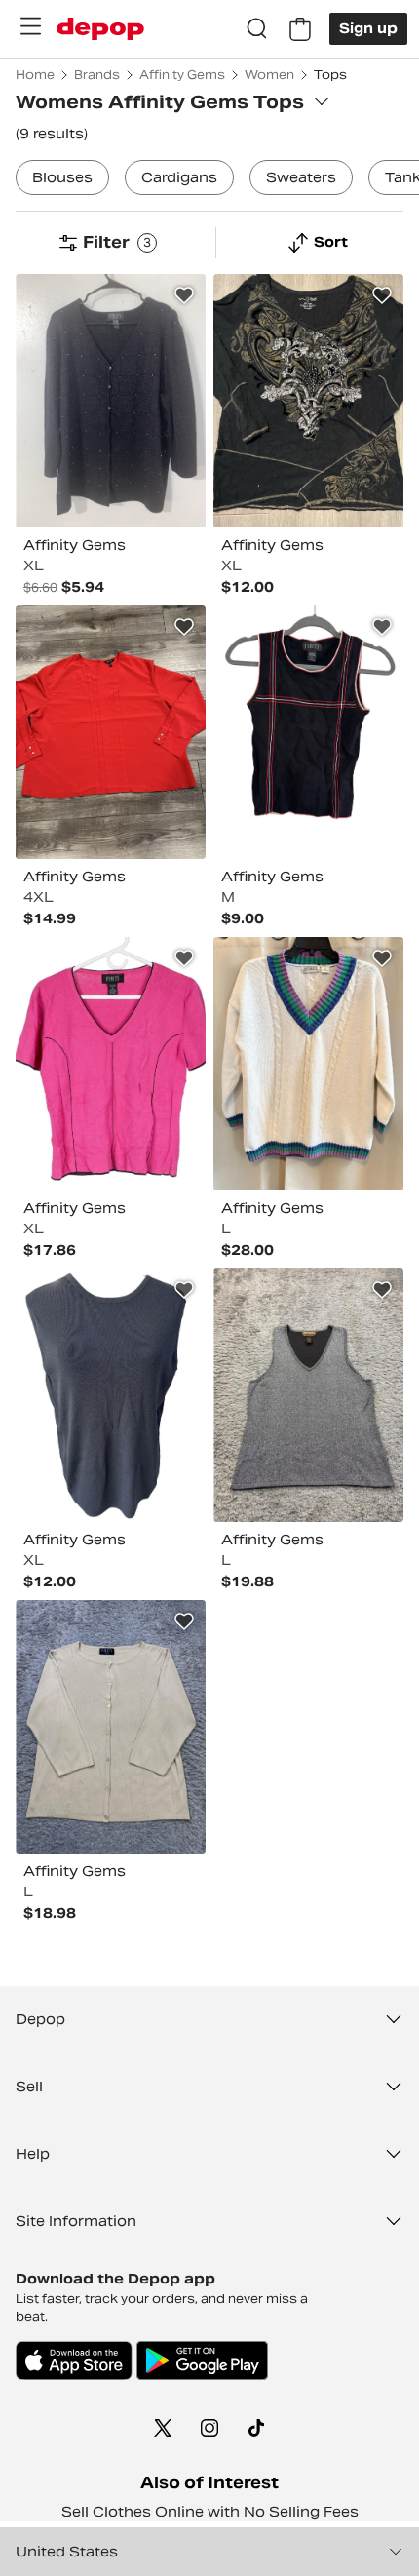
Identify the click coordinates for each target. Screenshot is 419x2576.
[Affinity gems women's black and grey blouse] (308, 401)
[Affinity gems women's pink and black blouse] (111, 1064)
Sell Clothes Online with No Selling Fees (210, 2512)
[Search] (257, 29)
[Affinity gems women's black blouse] (111, 1395)
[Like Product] (184, 295)
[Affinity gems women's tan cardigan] (111, 1727)
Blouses (62, 177)
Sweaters (301, 177)
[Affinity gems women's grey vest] (308, 1395)
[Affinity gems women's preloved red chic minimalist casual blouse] (111, 732)
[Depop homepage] (100, 29)
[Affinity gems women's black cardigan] (111, 401)
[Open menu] (30, 26)
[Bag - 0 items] (300, 29)
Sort (331, 242)
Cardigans (179, 177)
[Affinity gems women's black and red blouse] (308, 732)
